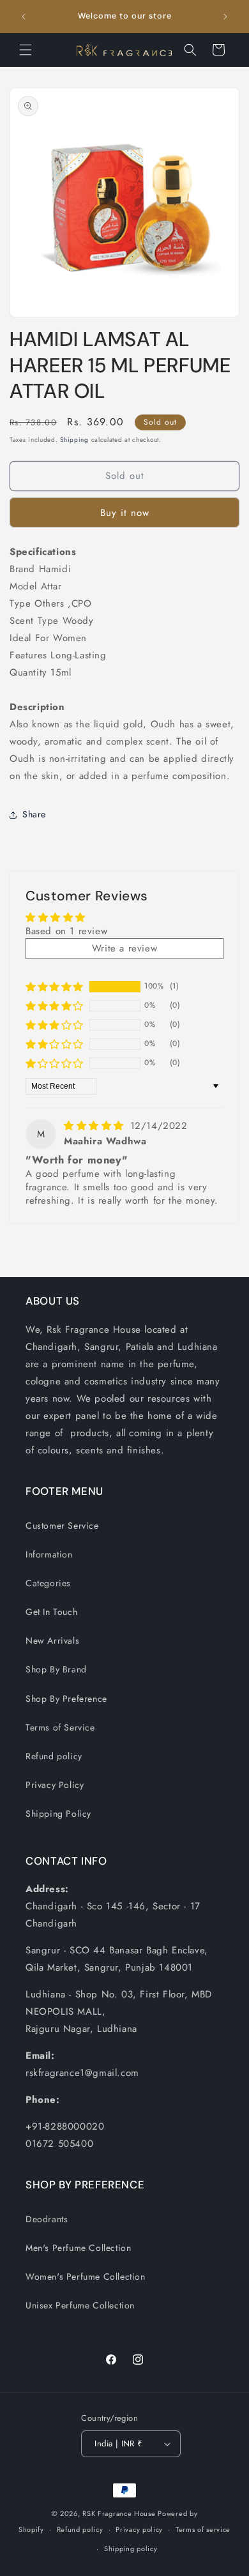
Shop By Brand (56, 1669)
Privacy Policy (55, 1785)
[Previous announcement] (24, 17)
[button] (26, 50)
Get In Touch (51, 1612)
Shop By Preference (66, 1699)
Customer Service (62, 1526)
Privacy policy (139, 2529)
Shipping (74, 440)
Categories (48, 1583)
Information (49, 1554)
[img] (96, 1126)
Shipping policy (131, 2549)
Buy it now (125, 513)
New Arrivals (52, 1640)
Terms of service (203, 2529)
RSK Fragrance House (119, 2513)
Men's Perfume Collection (78, 2248)
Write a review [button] (124, 948)
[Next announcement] (225, 17)
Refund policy (54, 1756)
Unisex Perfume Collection (80, 2305)
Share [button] (34, 814)
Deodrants (47, 2219)
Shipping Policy (58, 1814)
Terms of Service (60, 1727)
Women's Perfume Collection (86, 2277)
